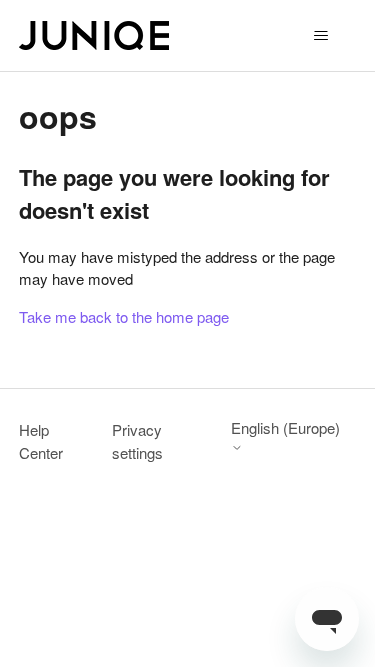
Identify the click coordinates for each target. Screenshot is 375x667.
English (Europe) (285, 428)
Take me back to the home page (124, 316)
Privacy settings (137, 441)
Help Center (41, 441)
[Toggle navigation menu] (320, 36)
